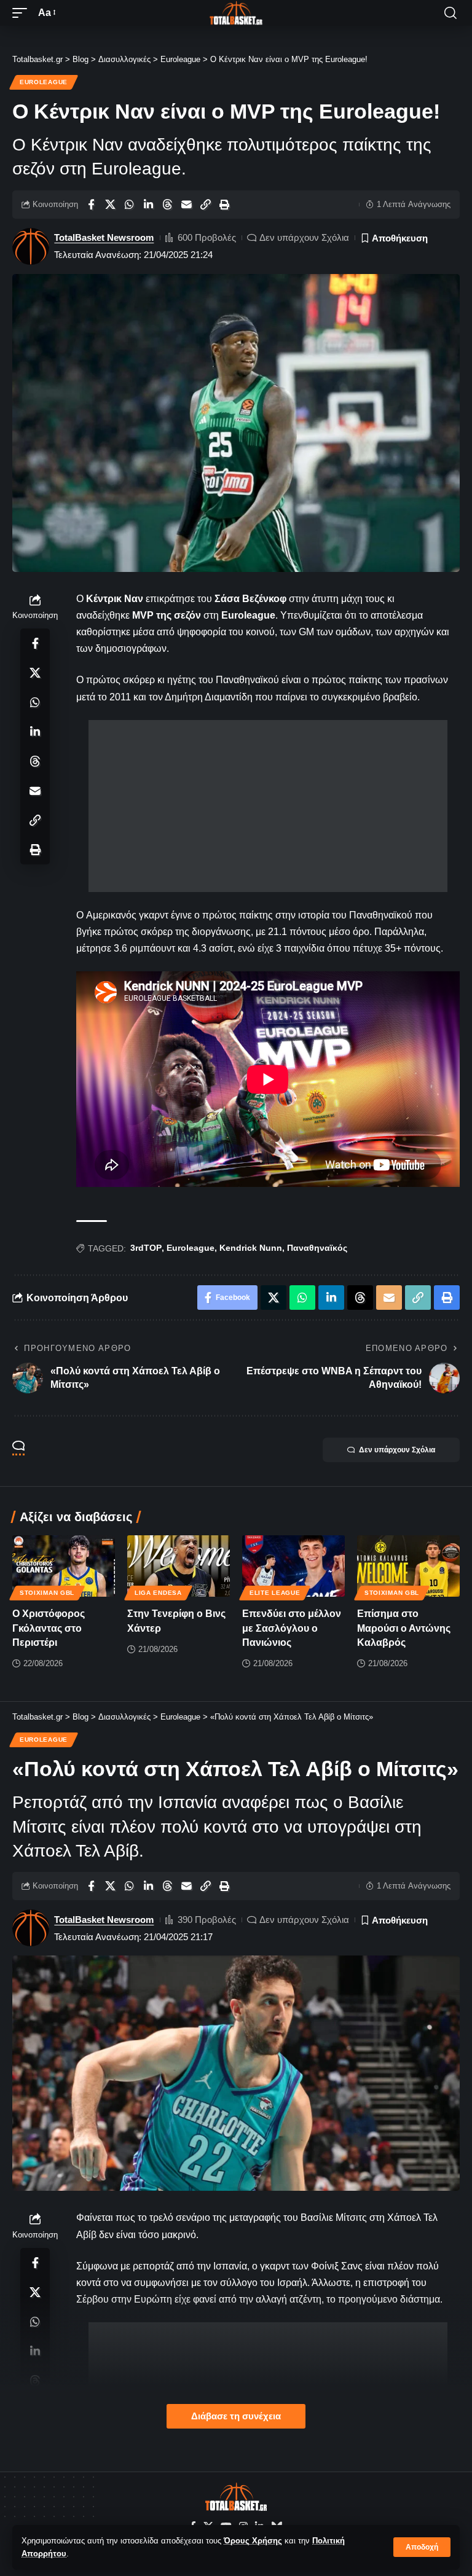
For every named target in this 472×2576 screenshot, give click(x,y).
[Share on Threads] (167, 205)
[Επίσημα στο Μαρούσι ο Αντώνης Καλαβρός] (408, 1566)
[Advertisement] (268, 806)
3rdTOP (146, 1248)
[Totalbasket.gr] (236, 13)
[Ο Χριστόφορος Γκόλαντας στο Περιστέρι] (64, 1566)
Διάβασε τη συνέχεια (236, 2416)
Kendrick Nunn (251, 1248)
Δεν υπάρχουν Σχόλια (304, 237)
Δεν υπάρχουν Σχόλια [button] (397, 1450)
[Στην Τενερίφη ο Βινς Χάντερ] (179, 1566)
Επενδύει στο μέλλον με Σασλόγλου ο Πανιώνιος (292, 1628)
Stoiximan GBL (47, 1593)
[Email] (186, 205)
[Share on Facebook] (91, 205)
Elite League (275, 1593)
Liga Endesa (158, 1593)
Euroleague (44, 82)
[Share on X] (110, 205)
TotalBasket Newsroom (104, 237)
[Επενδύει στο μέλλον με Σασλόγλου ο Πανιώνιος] (293, 1566)
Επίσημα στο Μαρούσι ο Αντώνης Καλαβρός (404, 1628)
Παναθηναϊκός (317, 1248)
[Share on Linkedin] (148, 205)
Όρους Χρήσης (253, 2541)
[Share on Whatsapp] (129, 205)
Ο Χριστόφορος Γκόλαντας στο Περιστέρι (49, 1628)
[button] (422, 2547)
